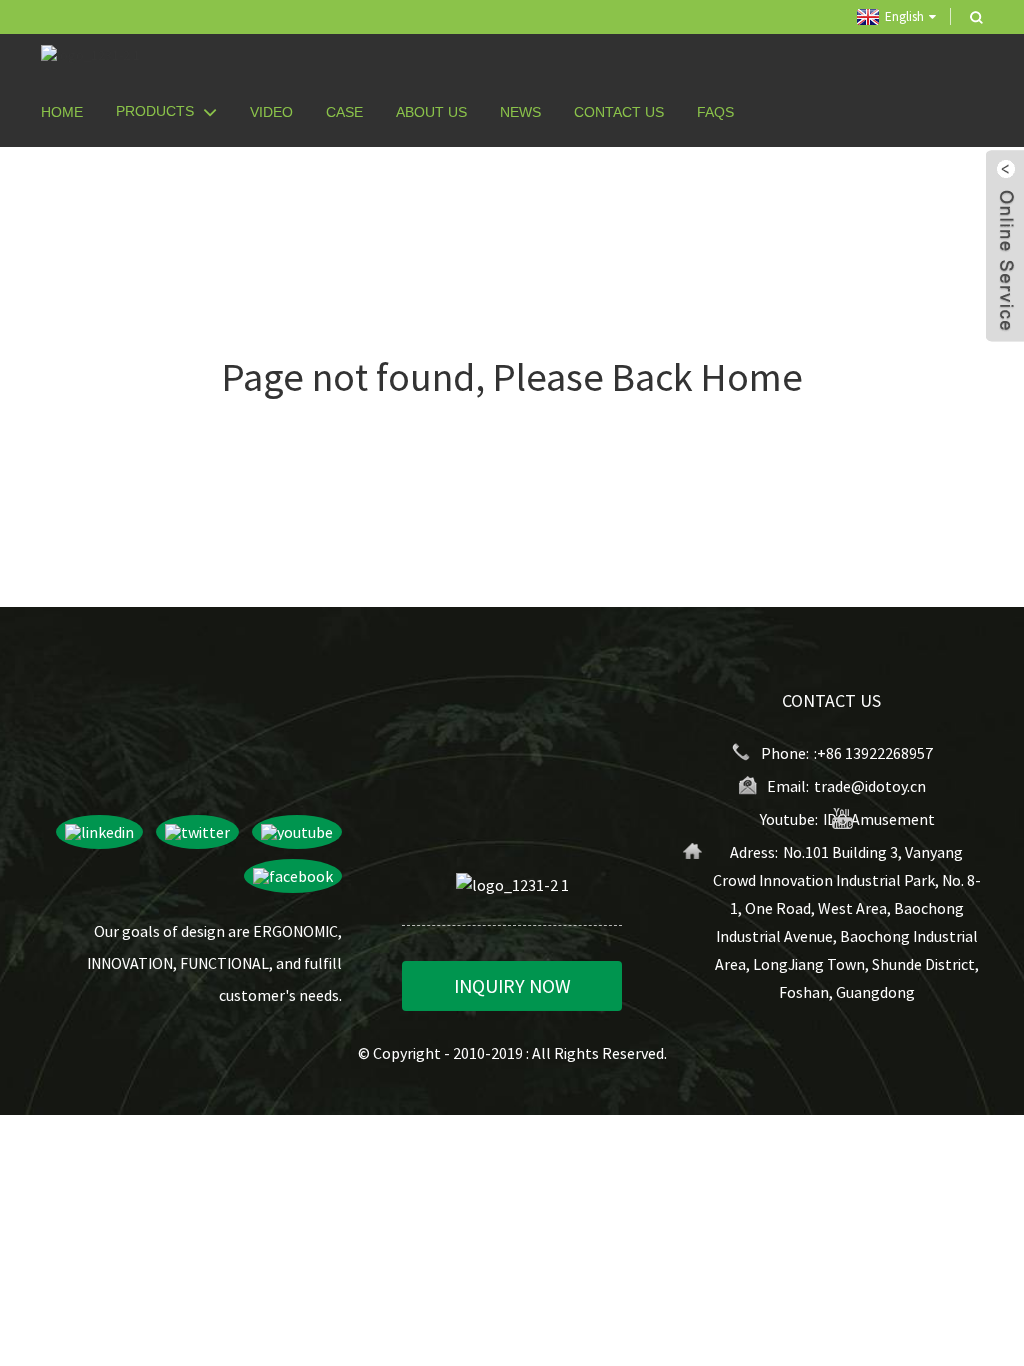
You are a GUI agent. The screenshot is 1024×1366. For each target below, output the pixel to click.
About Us (431, 112)
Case (344, 112)
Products (155, 111)
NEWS (520, 112)
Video (271, 112)
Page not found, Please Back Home (512, 377)
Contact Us (619, 112)
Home (62, 112)
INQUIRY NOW (512, 985)
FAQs (715, 112)
